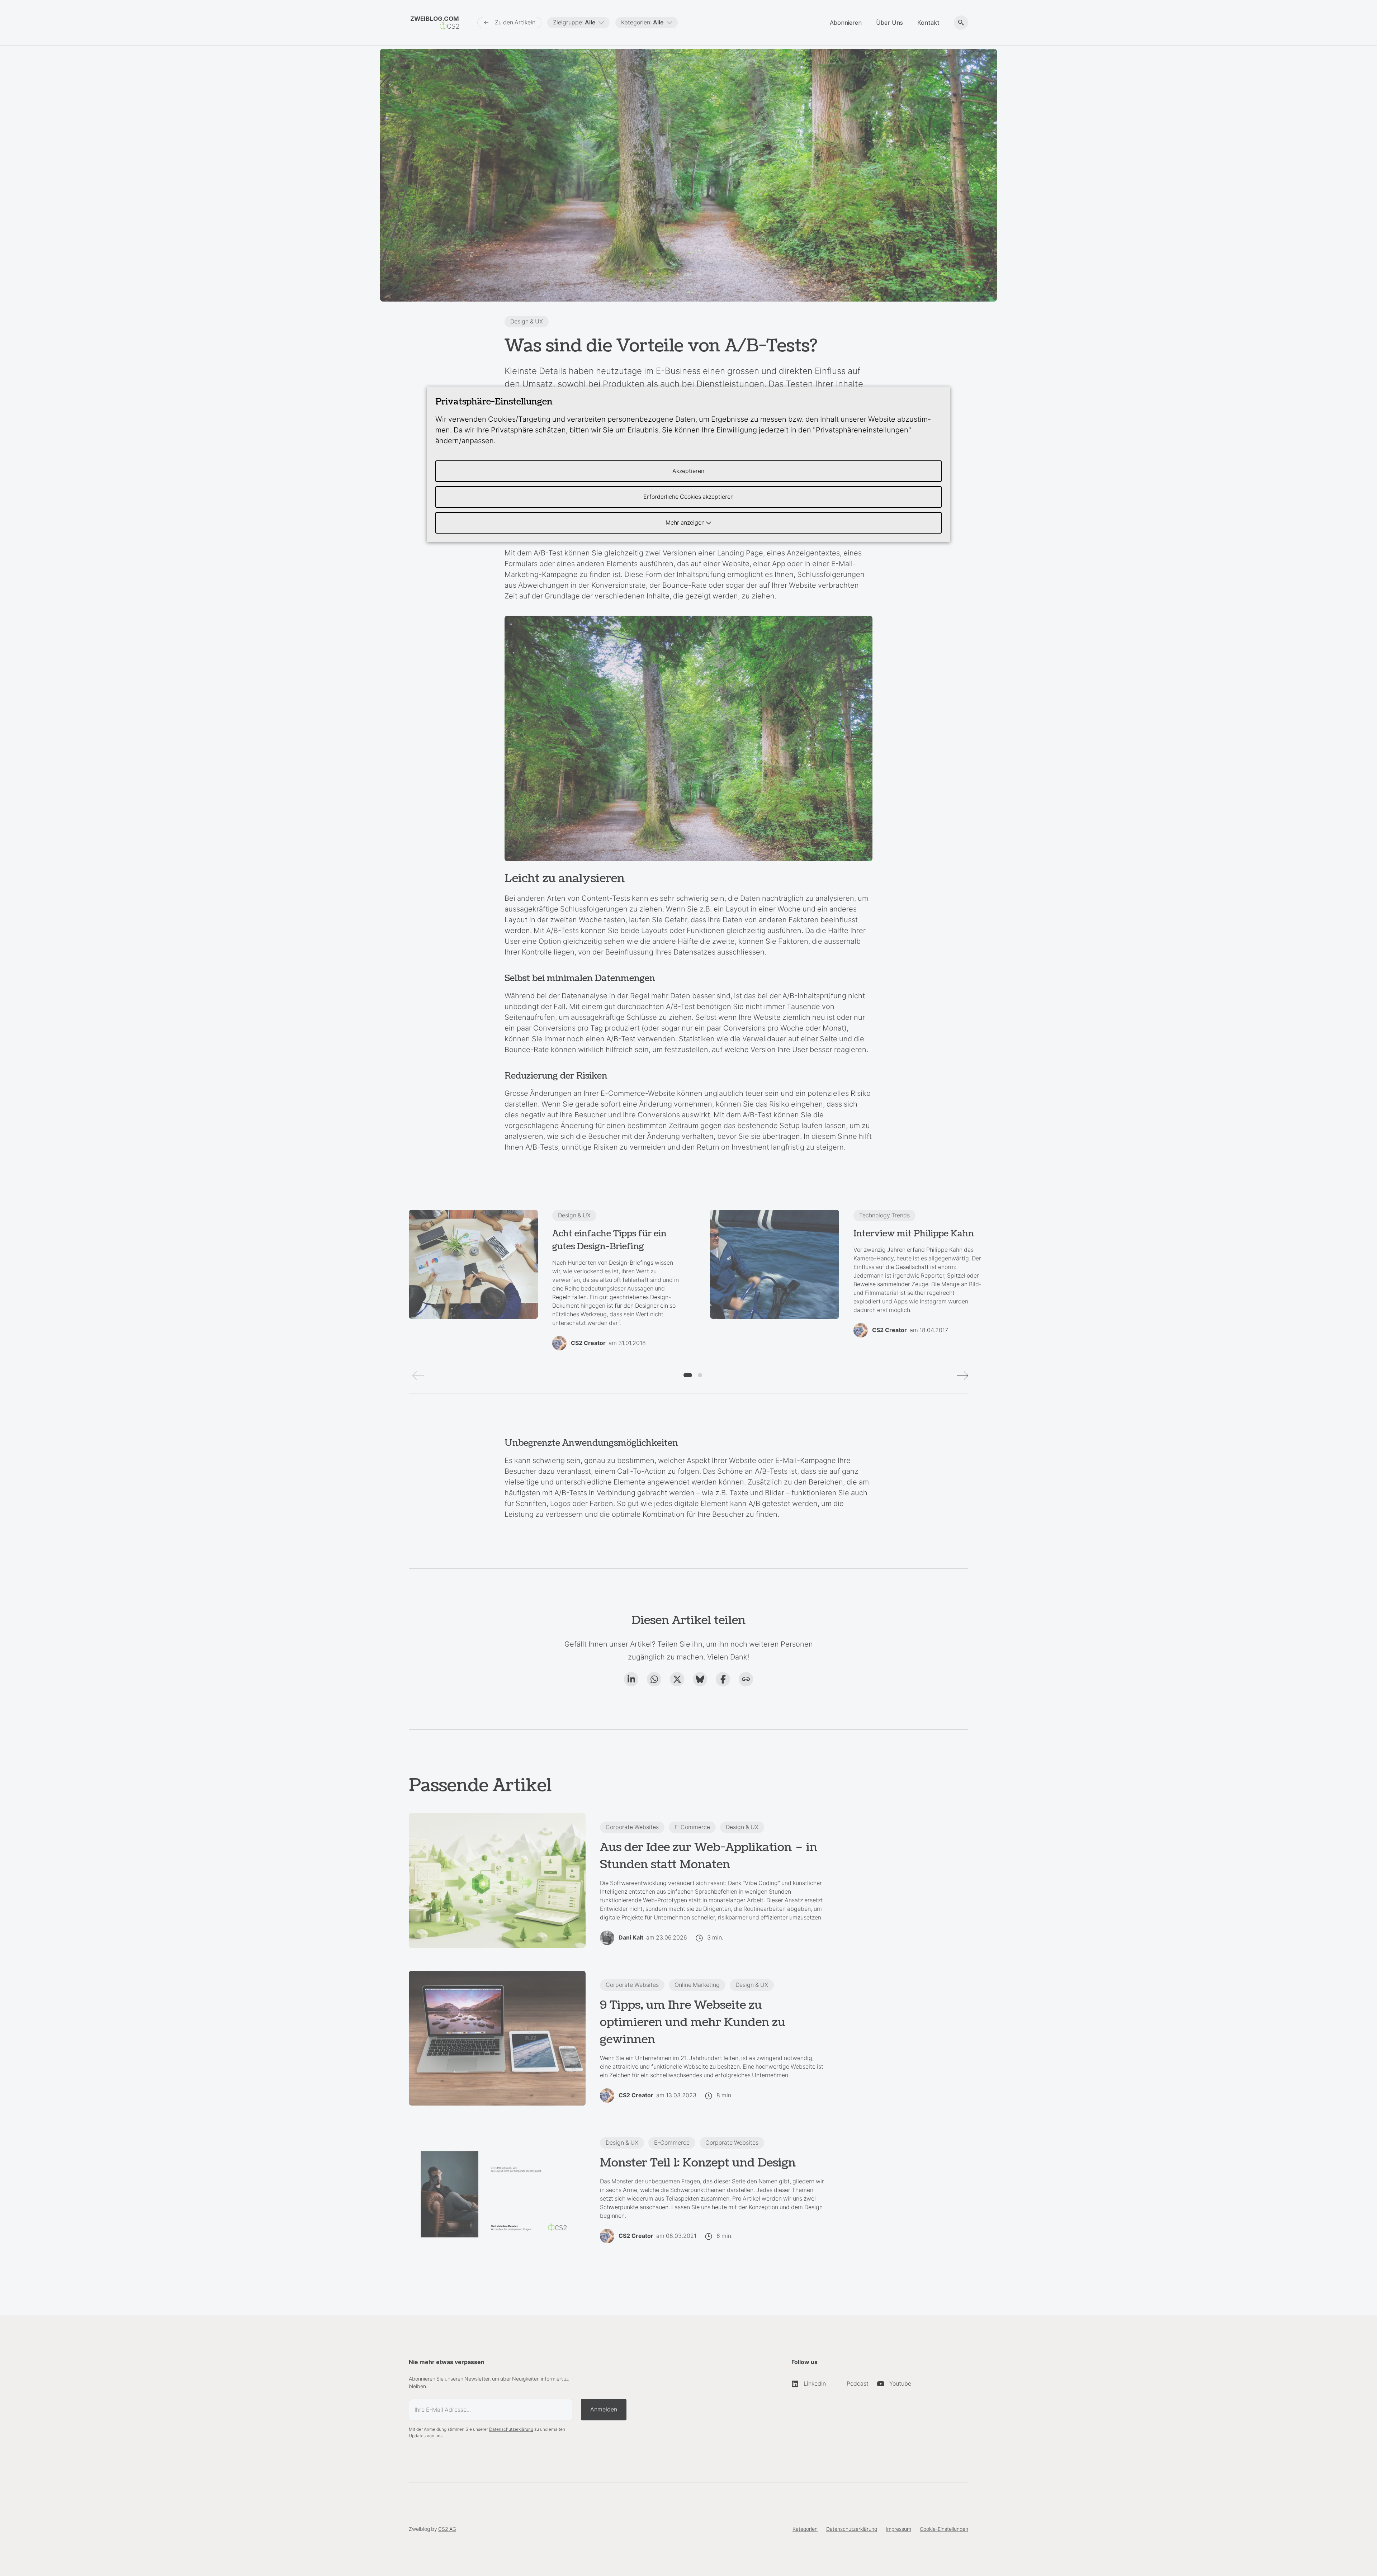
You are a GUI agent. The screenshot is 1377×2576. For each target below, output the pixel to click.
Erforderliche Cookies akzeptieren (688, 497)
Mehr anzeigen (686, 523)
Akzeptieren (688, 471)
